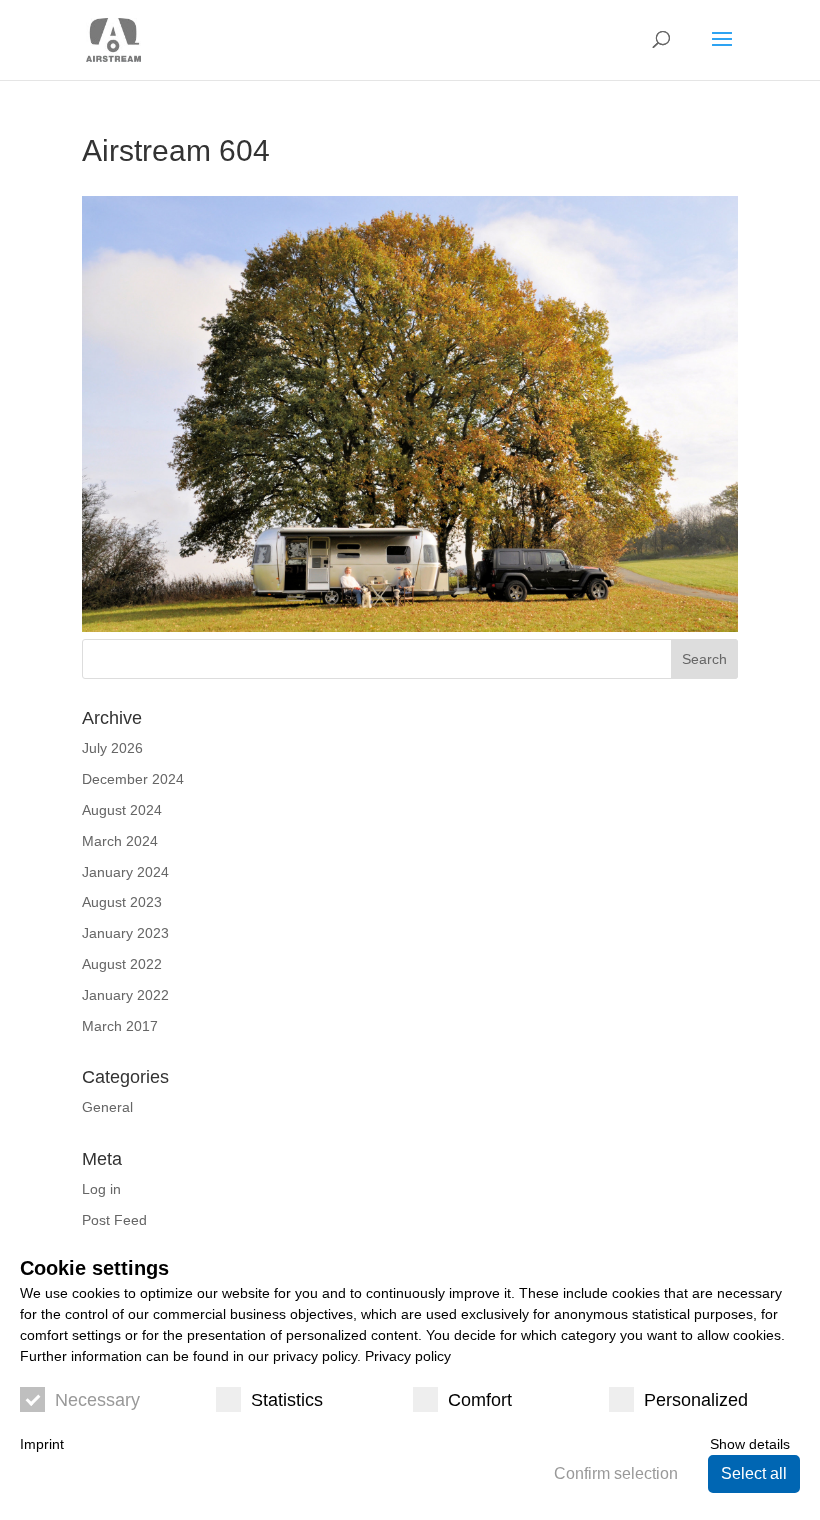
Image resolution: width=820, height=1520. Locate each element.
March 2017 (120, 1026)
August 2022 (122, 964)
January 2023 (125, 933)
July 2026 (112, 748)
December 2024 (133, 779)
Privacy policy (408, 1356)
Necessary (97, 1400)
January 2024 (125, 872)
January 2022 (125, 995)
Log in (101, 1189)
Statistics (287, 1400)
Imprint (42, 1444)
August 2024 (122, 810)
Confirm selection (616, 1473)
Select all (754, 1473)
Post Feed (114, 1220)
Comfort (480, 1400)
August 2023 (122, 902)
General (107, 1107)
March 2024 (120, 841)
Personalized (696, 1400)
